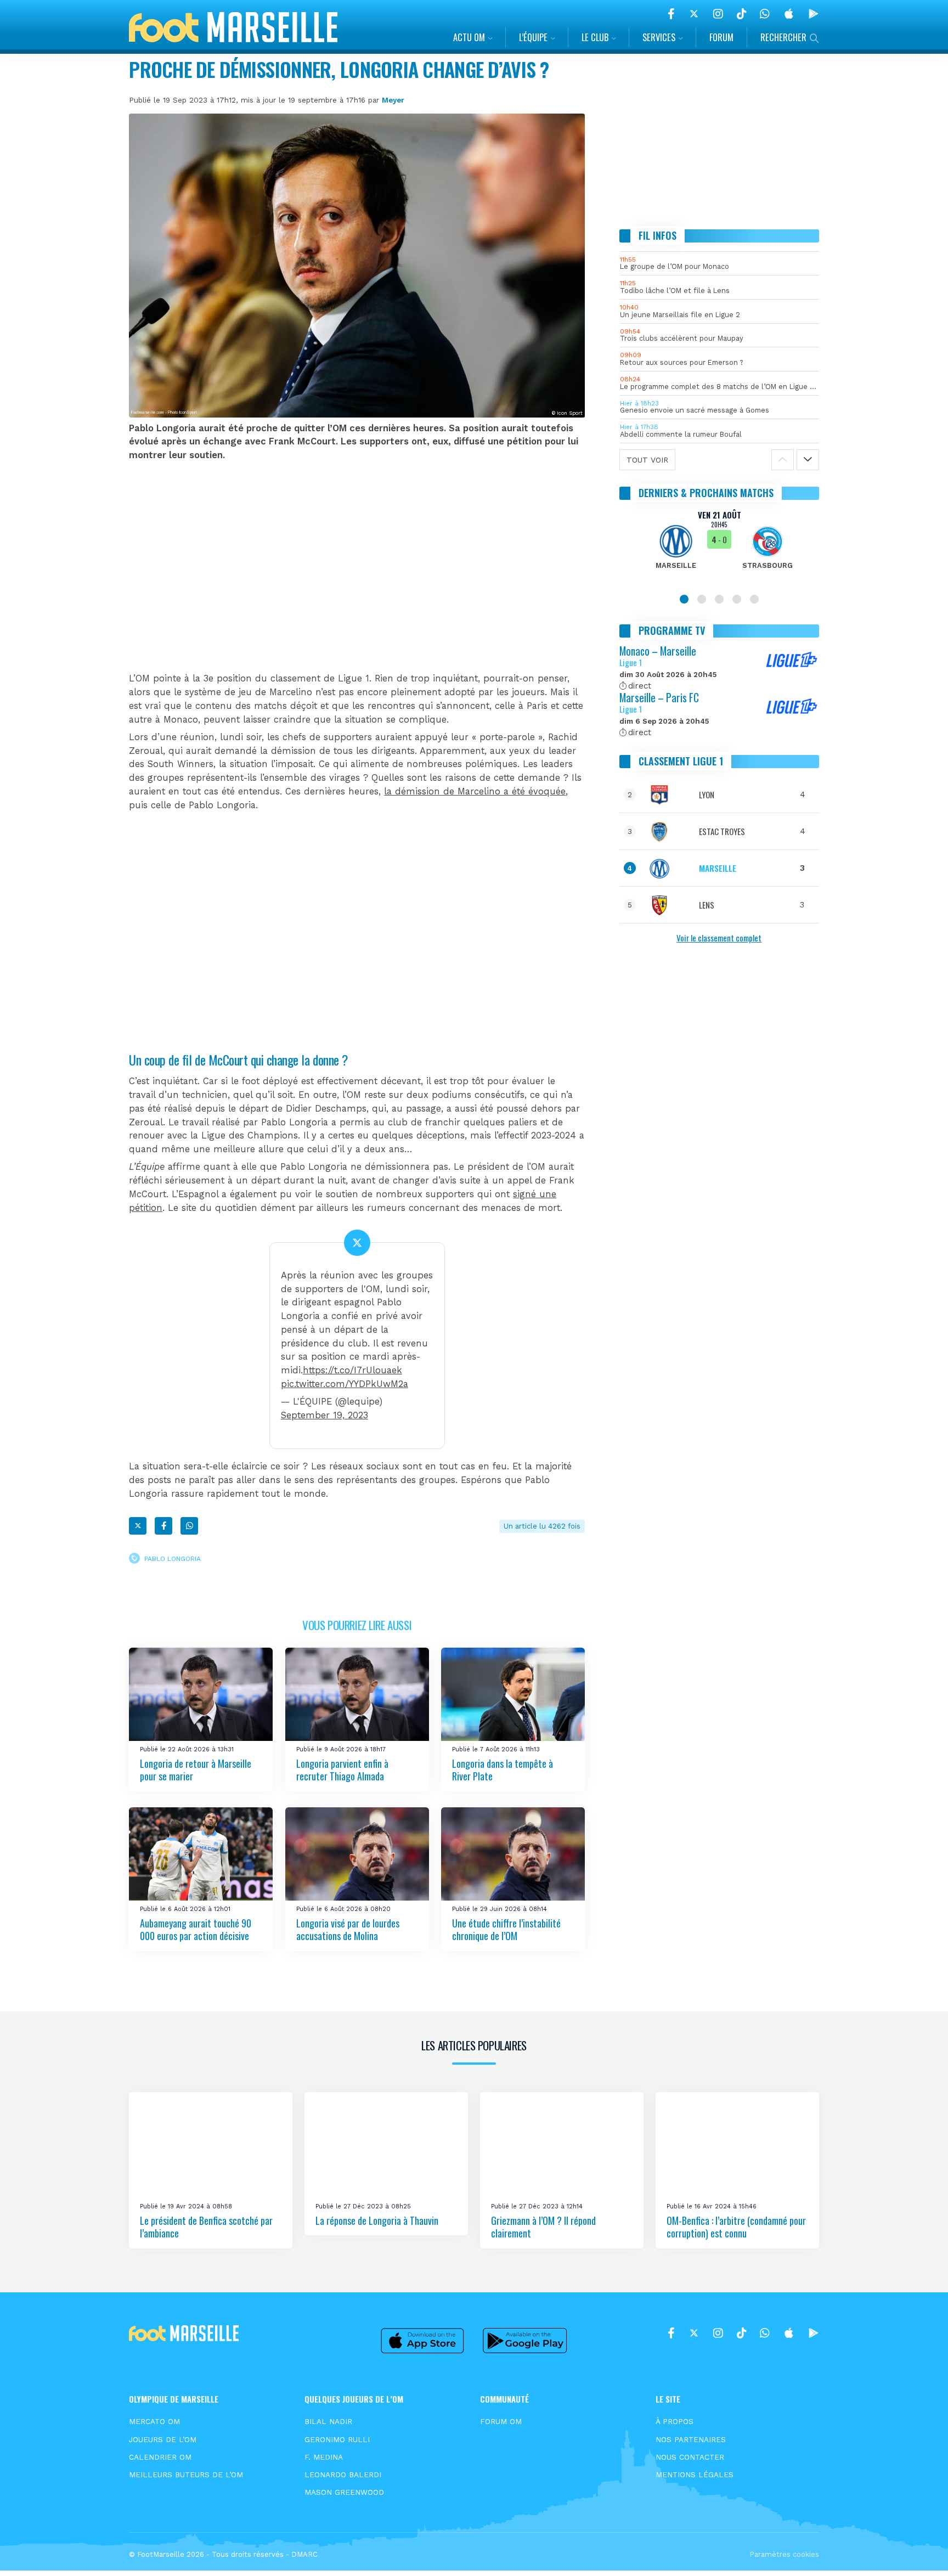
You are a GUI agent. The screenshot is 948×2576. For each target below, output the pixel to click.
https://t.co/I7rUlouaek (352, 1370)
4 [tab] (737, 599)
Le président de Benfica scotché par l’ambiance (206, 2227)
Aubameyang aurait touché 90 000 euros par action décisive (196, 1929)
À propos (675, 2421)
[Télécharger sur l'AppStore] (789, 14)
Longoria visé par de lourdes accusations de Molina (348, 1929)
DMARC (304, 2554)
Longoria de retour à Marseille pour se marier (196, 1770)
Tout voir (647, 460)
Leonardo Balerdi (343, 2474)
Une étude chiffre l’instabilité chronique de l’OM (506, 1929)
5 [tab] (754, 599)
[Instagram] (718, 14)
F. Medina (324, 2457)
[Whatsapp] (189, 1526)
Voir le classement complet (719, 938)
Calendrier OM (160, 2457)
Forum (721, 37)
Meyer (393, 100)
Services (659, 37)
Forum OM (501, 2421)
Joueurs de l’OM (163, 2439)
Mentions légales (695, 2474)
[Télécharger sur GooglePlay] (814, 14)
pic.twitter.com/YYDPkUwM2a (345, 1384)
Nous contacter (690, 2457)
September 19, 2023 (325, 1415)
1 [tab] (684, 599)
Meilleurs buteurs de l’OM (186, 2474)
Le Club (595, 37)
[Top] (918, 2552)
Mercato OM (154, 2421)
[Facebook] (671, 14)
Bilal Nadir (328, 2421)
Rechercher (783, 37)
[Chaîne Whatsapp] (765, 14)
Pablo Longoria (173, 1558)
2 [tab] (702, 599)
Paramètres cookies (784, 2554)
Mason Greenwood (344, 2492)
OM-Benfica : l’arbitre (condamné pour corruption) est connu (736, 2227)
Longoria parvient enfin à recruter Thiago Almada (342, 1770)
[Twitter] (694, 14)
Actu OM (469, 37)
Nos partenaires (691, 2439)
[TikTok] (741, 14)
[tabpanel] (720, 546)
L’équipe (533, 37)
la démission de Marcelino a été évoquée (475, 791)
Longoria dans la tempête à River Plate (503, 1770)
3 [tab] (719, 599)
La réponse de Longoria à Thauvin (377, 2220)
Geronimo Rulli (337, 2439)
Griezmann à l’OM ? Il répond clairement (543, 2227)
